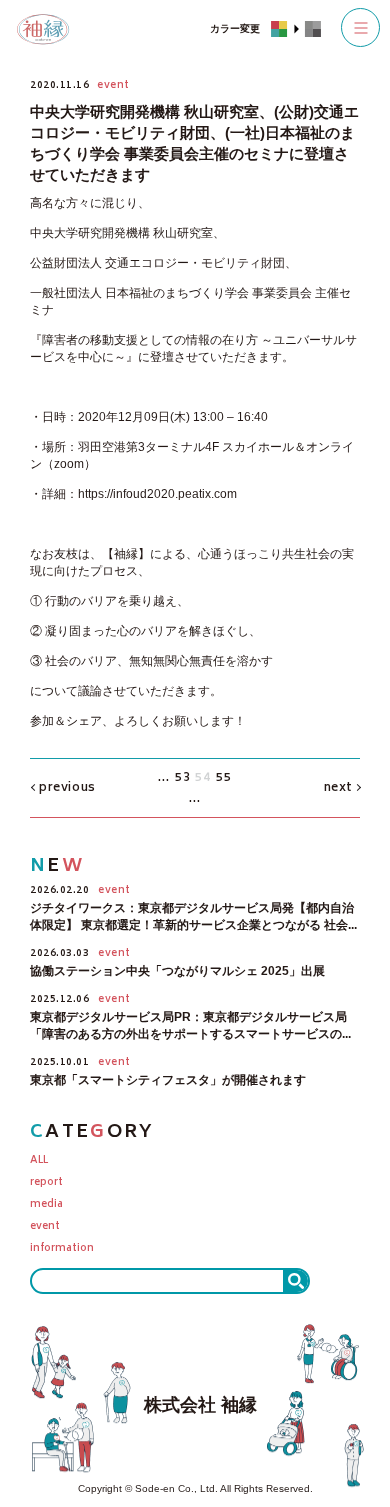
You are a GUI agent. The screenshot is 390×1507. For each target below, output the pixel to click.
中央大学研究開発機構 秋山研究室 (121, 233)
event (45, 1227)
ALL (39, 1161)
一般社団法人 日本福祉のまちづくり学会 (139, 293)
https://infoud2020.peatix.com (157, 494)
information (62, 1249)
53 (183, 778)
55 (224, 778)
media (46, 1205)
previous (67, 788)
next (338, 788)
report (46, 1183)
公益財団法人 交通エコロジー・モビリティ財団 (157, 263)
